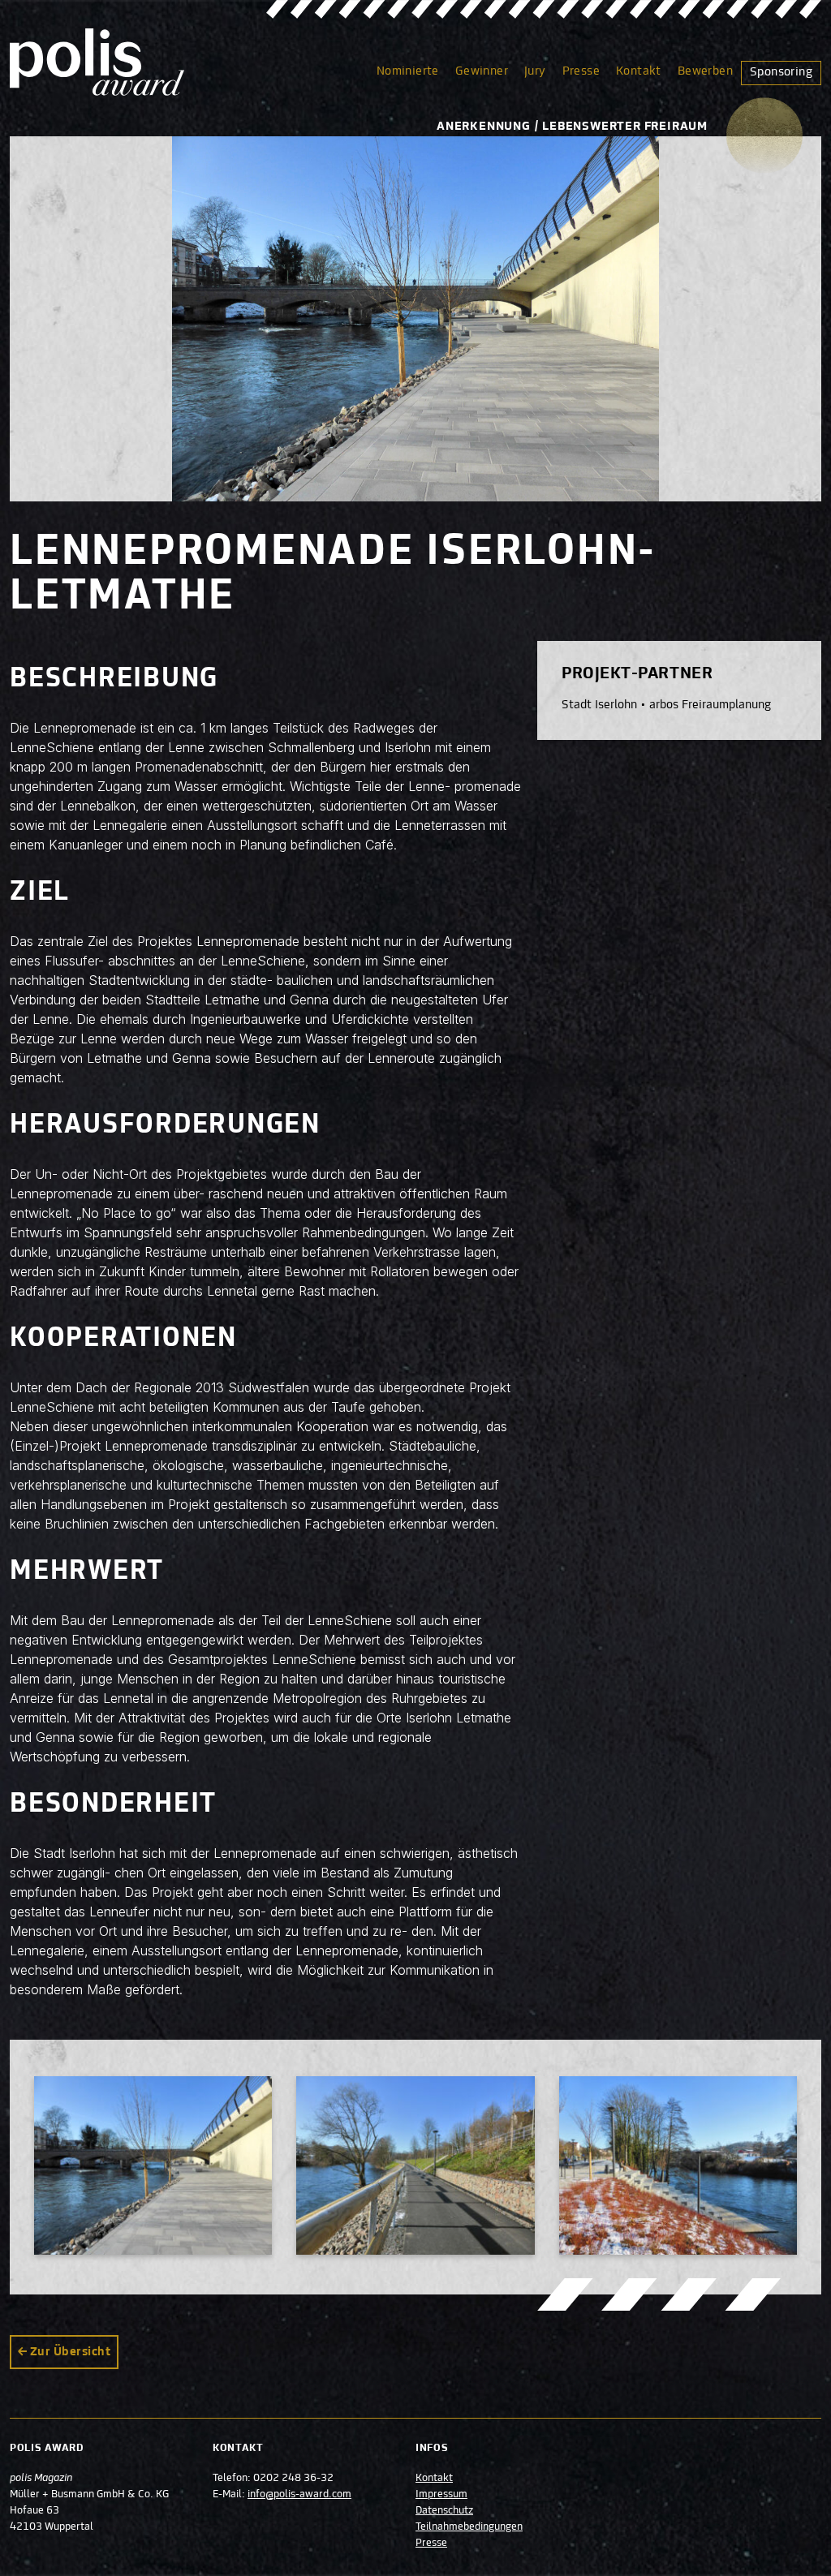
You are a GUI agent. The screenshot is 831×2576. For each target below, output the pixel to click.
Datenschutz (444, 2511)
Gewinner (482, 71)
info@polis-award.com (299, 2495)
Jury (535, 71)
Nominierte (408, 71)
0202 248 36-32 (293, 2479)
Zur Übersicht (70, 2352)
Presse (581, 71)
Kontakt (639, 71)
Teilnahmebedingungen (469, 2527)
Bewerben (705, 71)
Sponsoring (781, 72)
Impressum (441, 2495)
